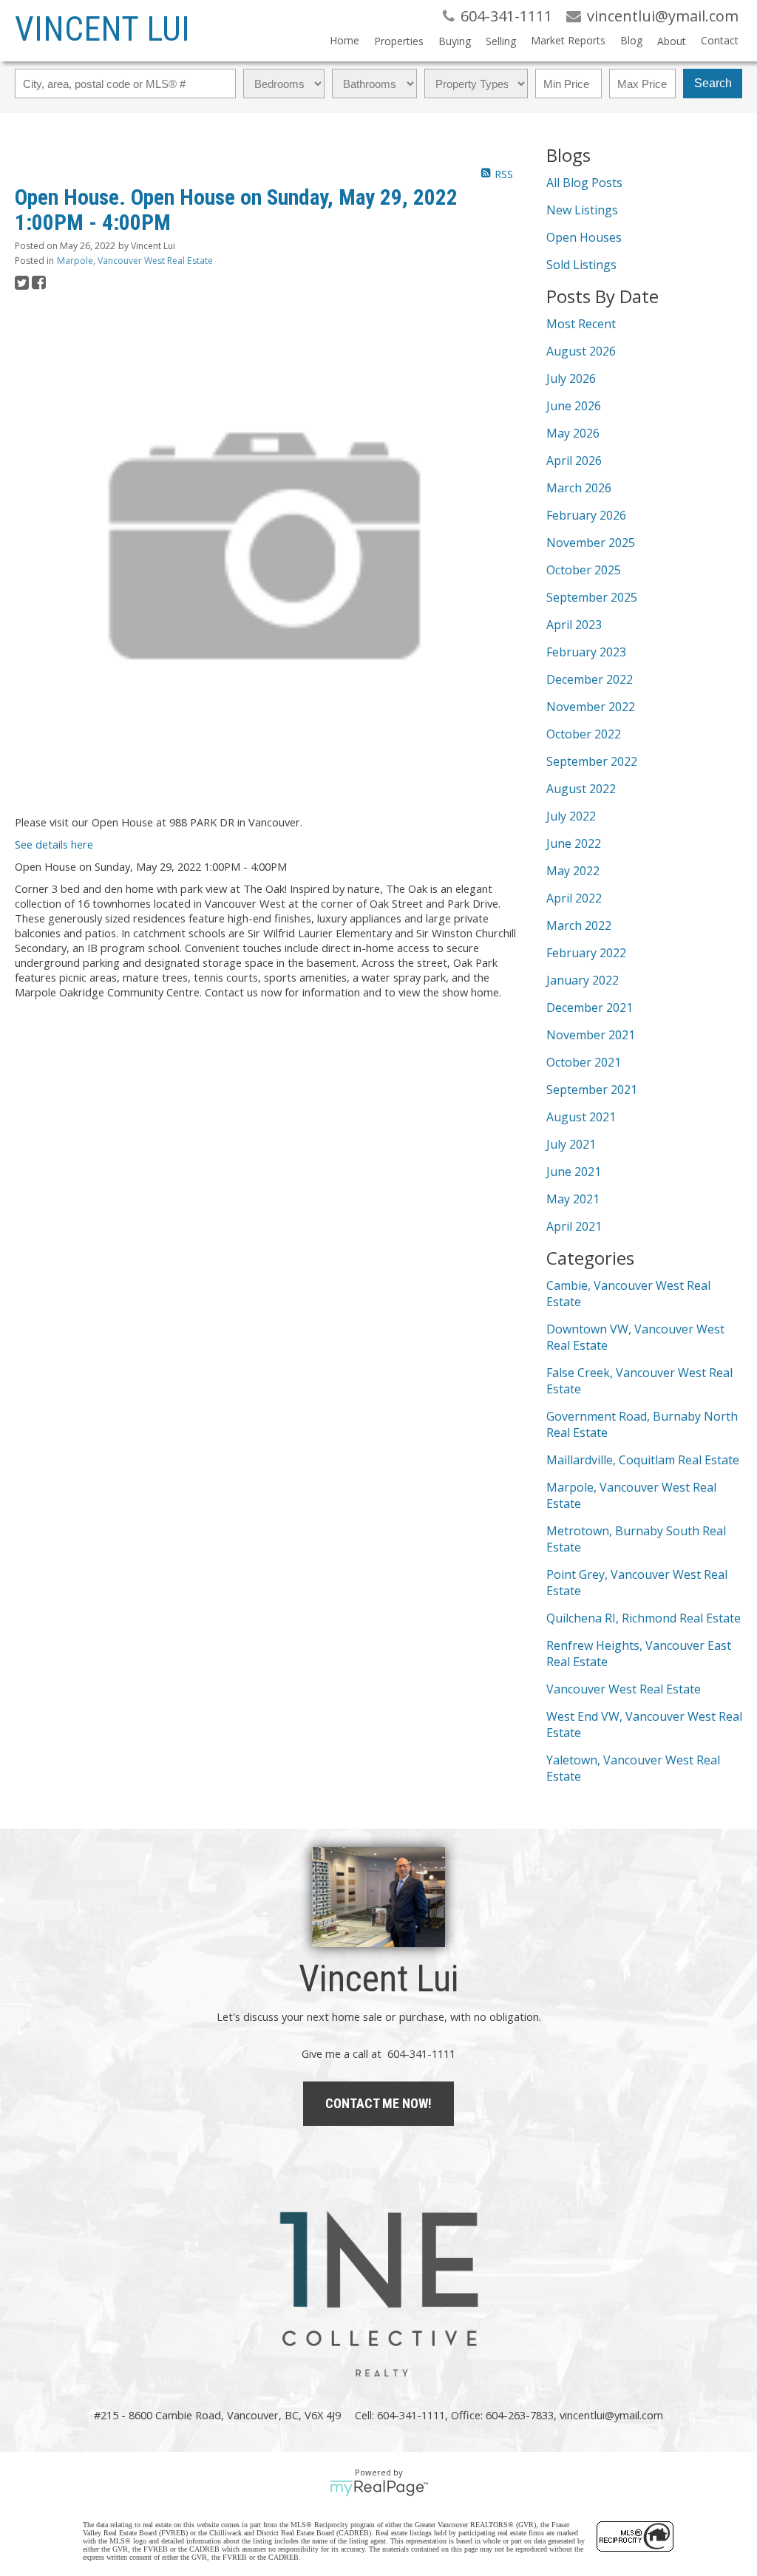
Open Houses (584, 237)
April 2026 (574, 461)
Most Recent (581, 324)
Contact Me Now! (378, 2103)
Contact (720, 40)
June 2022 (574, 843)
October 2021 (584, 1062)
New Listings (582, 210)
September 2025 (592, 597)
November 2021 (591, 1035)
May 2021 (573, 1199)
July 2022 (571, 816)
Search (713, 83)
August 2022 (581, 789)
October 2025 (584, 570)
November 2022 (591, 707)
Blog (631, 40)
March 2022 (579, 925)
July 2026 (571, 378)
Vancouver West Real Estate (624, 1689)
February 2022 (586, 953)
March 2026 (579, 488)
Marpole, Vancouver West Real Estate (135, 261)
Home (344, 40)
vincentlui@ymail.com (611, 2415)
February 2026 (586, 515)
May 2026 (573, 433)
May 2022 (573, 871)
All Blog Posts (584, 183)
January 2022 (583, 980)
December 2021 (590, 1007)
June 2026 (574, 406)
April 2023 (574, 625)
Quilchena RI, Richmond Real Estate (644, 1618)
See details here (54, 844)
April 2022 (574, 898)
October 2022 (584, 734)
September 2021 (592, 1090)
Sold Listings (581, 265)
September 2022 (592, 761)
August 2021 (581, 1117)
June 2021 (574, 1172)
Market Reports (568, 40)
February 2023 (586, 652)
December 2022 (590, 679)
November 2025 (591, 543)
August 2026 (581, 351)
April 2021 (574, 1226)
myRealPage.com (379, 2488)
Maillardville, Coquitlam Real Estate (643, 1460)
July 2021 (571, 1144)
